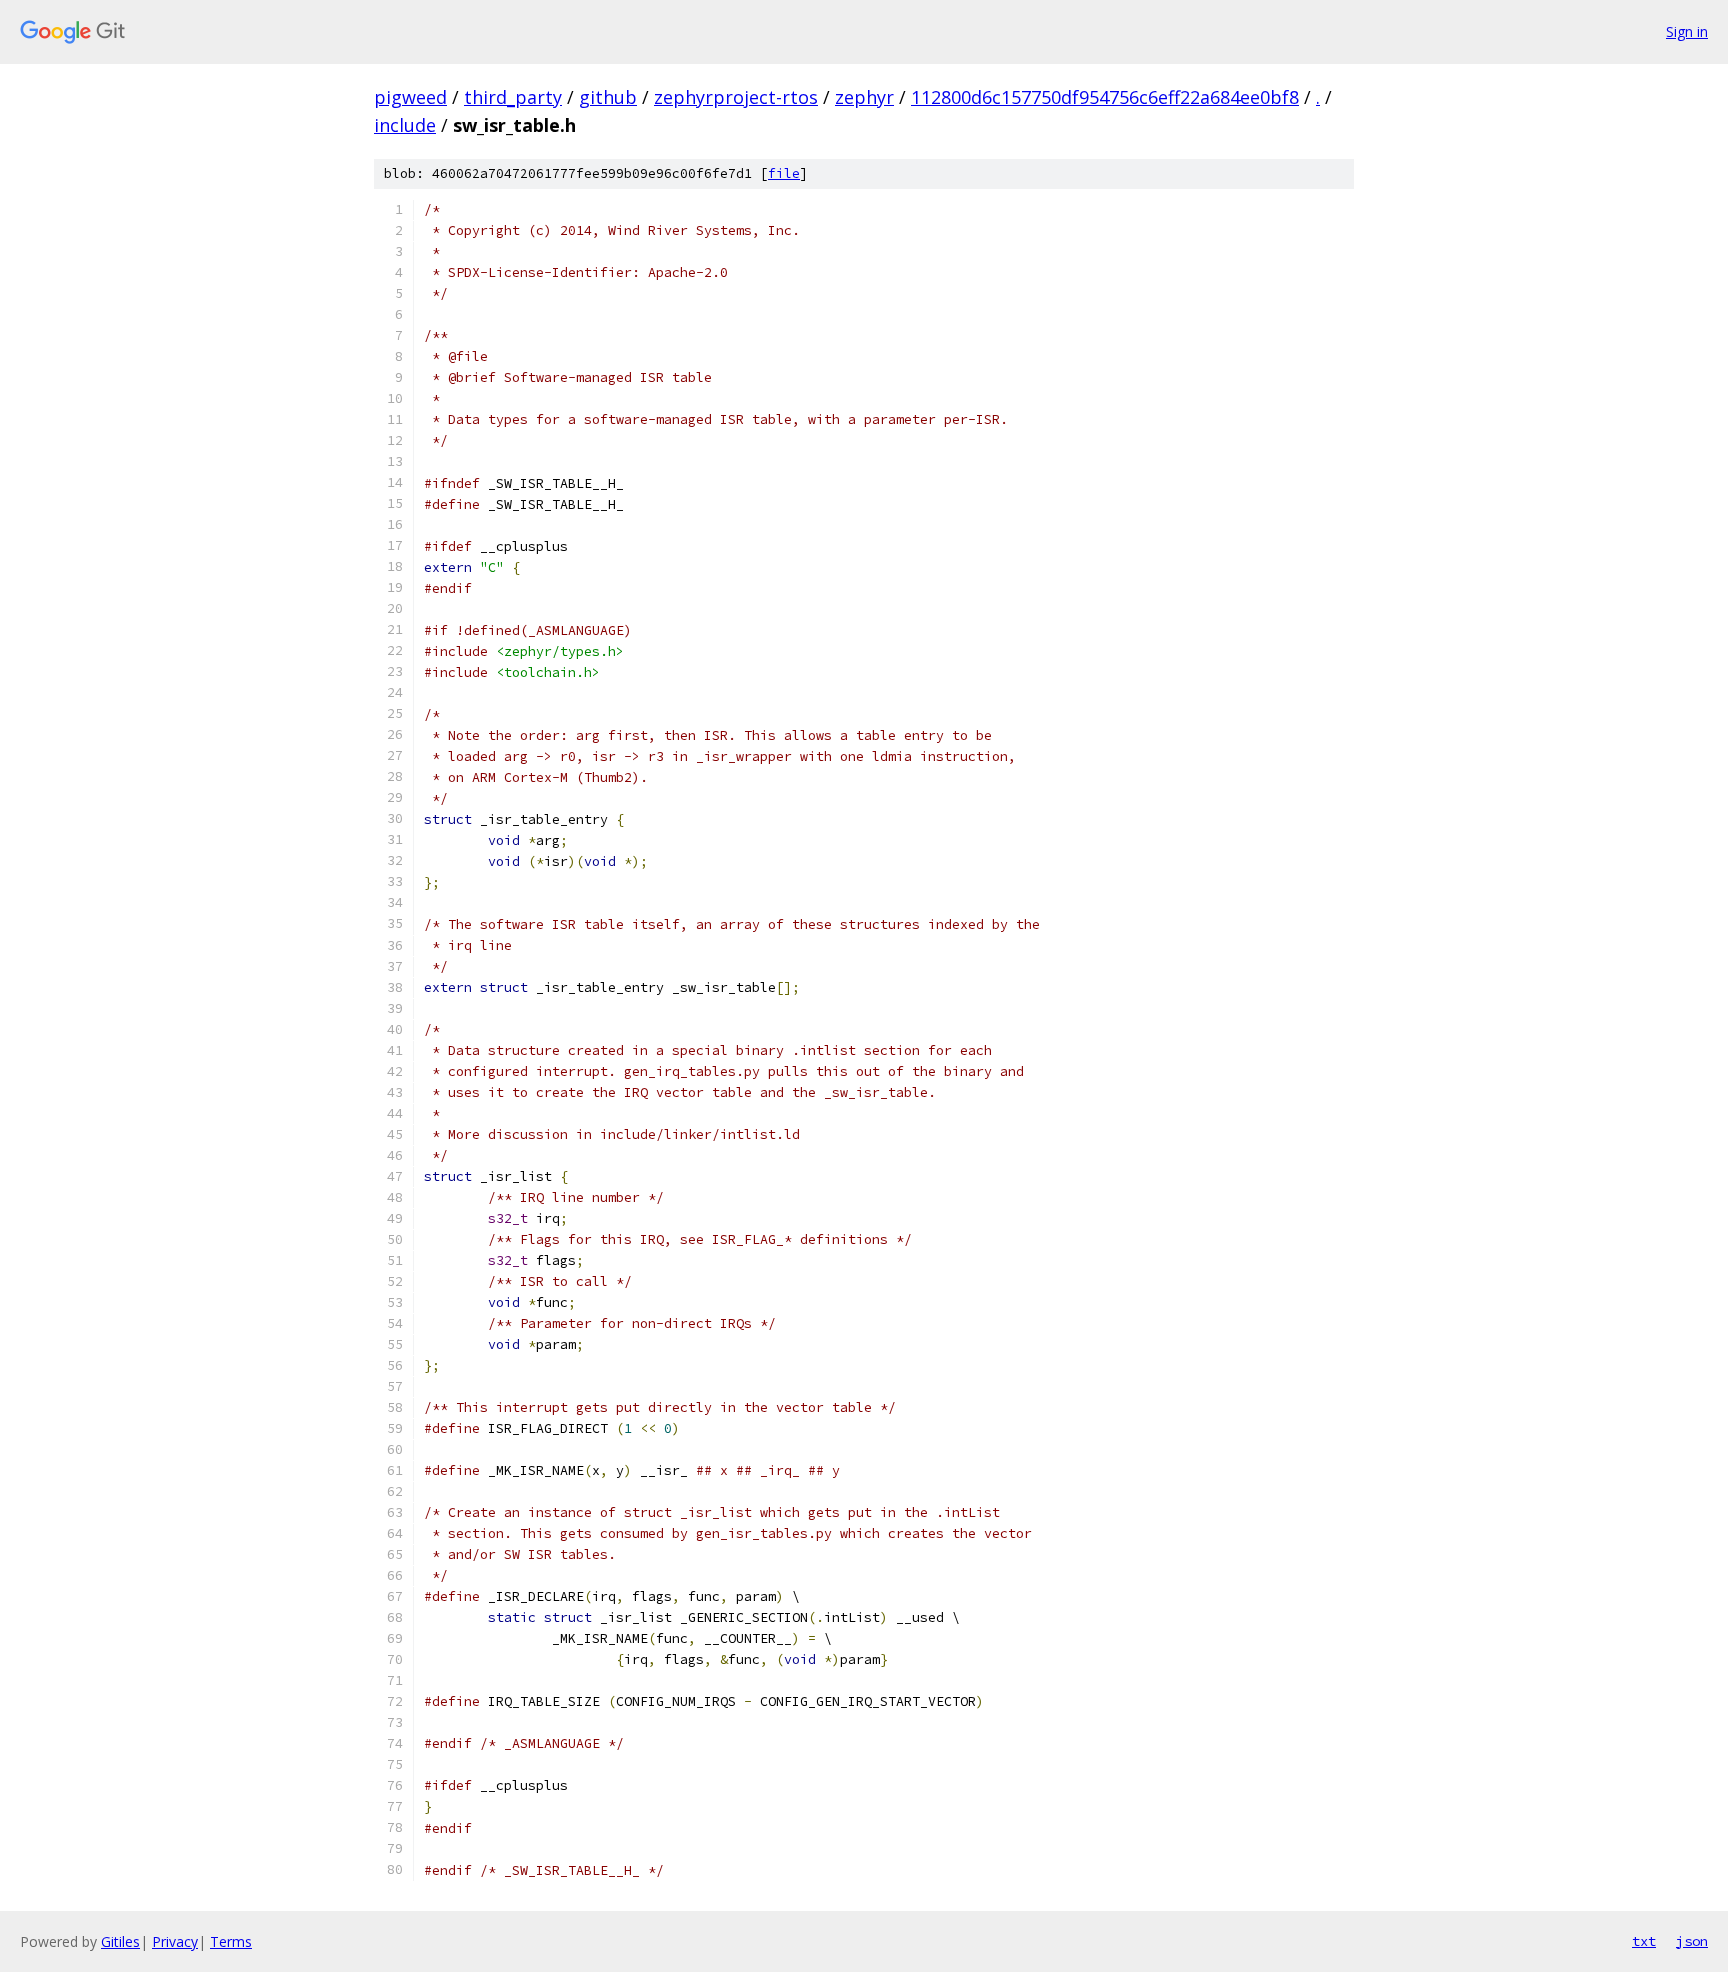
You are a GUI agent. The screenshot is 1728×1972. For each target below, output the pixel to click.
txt (1644, 1941)
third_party (513, 97)
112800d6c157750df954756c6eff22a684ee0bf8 (1105, 97)
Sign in (1687, 31)
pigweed (410, 97)
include (405, 125)
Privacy (175, 1941)
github (608, 97)
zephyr (864, 97)
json (1692, 1941)
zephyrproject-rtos (736, 97)
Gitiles (120, 1941)
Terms (231, 1941)
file (784, 173)
